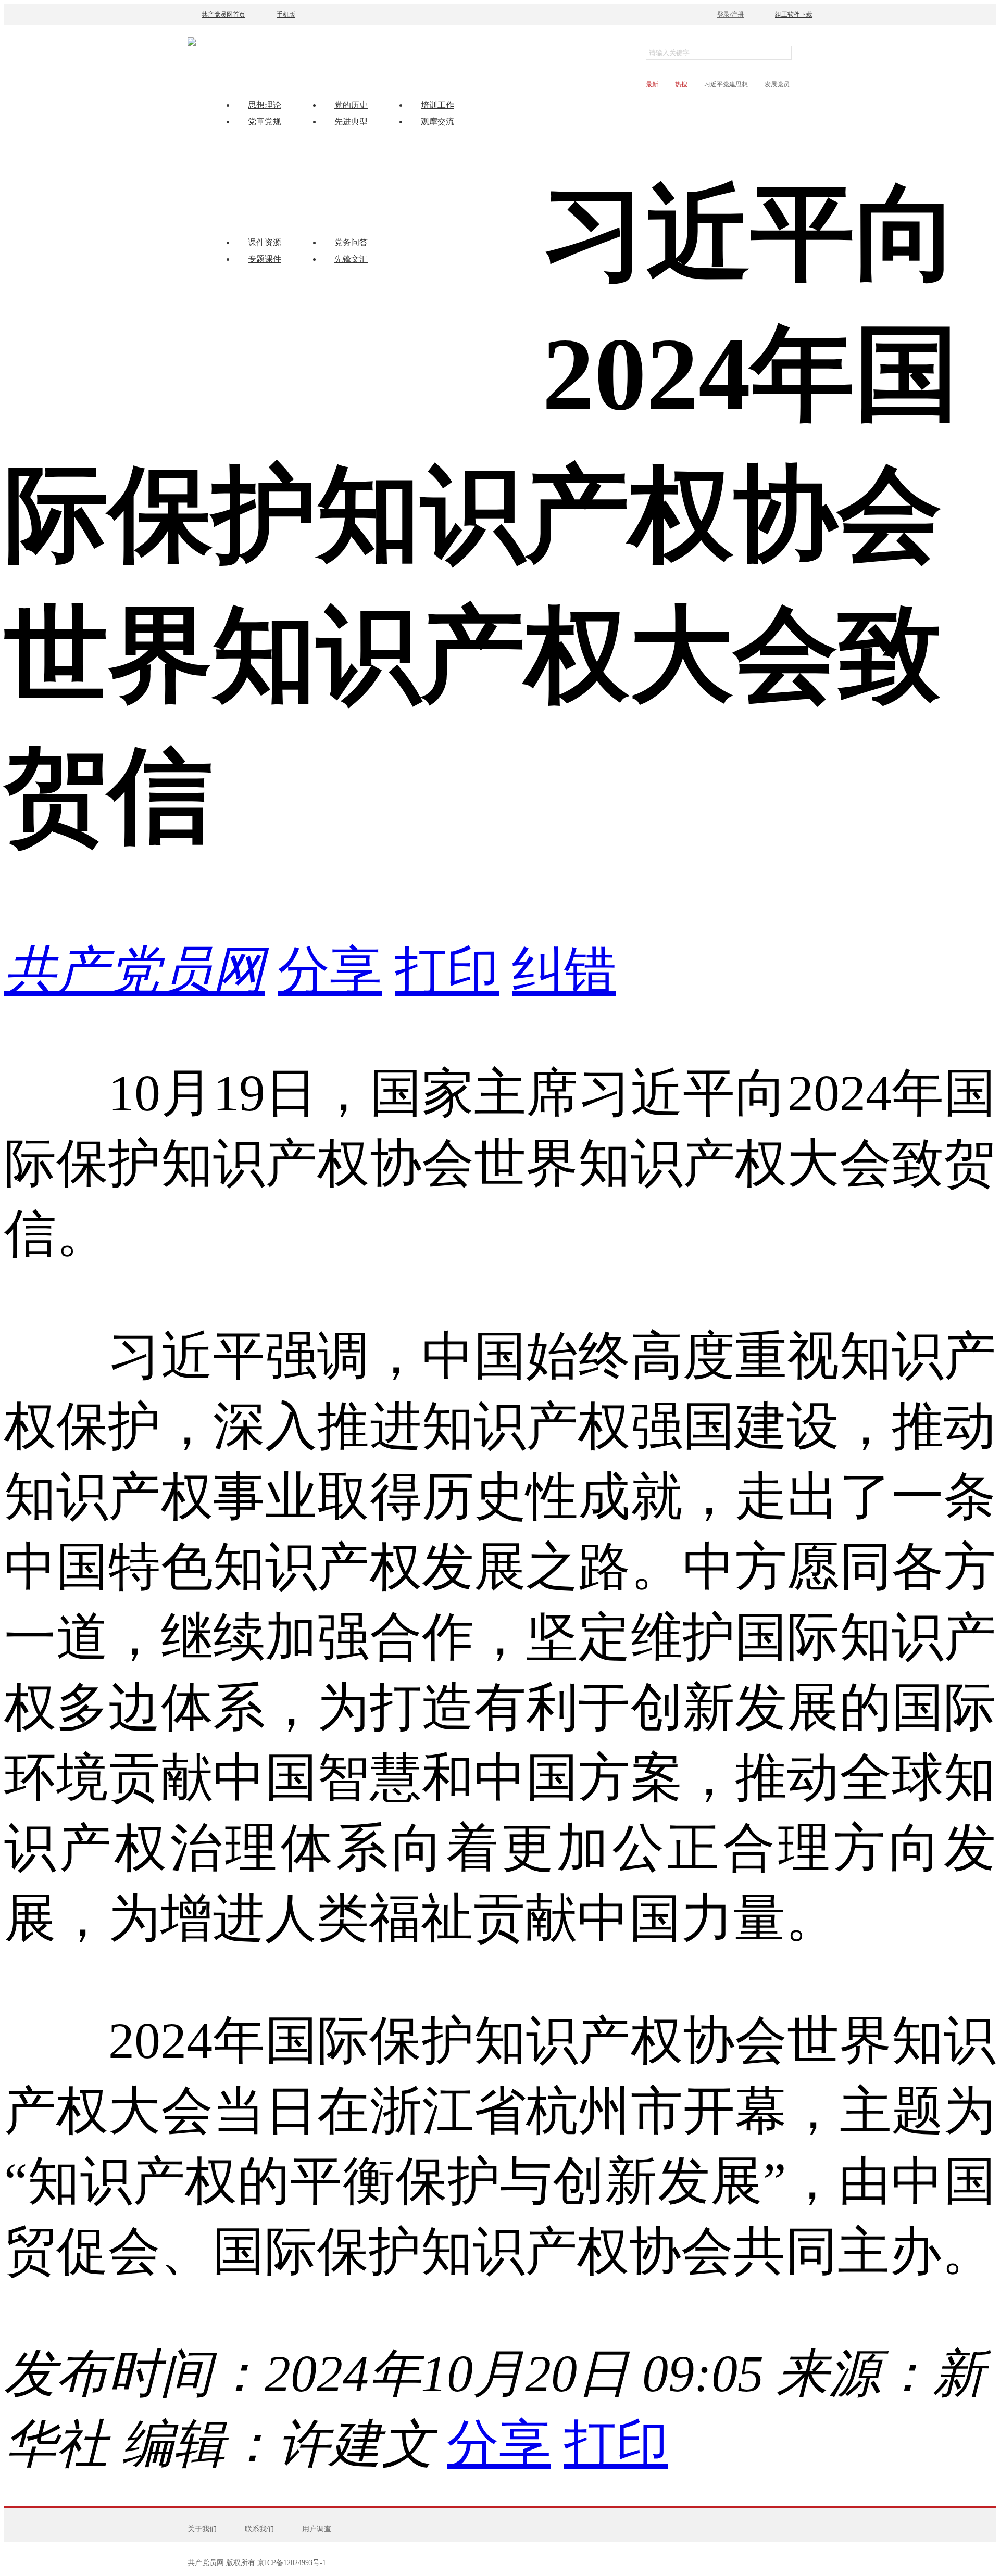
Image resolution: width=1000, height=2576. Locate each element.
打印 (447, 971)
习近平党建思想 (726, 84)
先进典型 (351, 122)
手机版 (286, 15)
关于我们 (202, 2529)
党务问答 (351, 242)
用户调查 (317, 2529)
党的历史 (351, 105)
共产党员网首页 (223, 15)
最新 (652, 84)
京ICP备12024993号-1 (292, 2563)
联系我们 (259, 2529)
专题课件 (265, 259)
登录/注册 (730, 15)
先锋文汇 (351, 259)
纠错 (564, 971)
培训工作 (438, 105)
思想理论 (265, 105)
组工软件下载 (794, 15)
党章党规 (265, 122)
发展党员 (777, 84)
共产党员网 (134, 971)
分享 (330, 971)
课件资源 (265, 242)
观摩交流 (438, 122)
